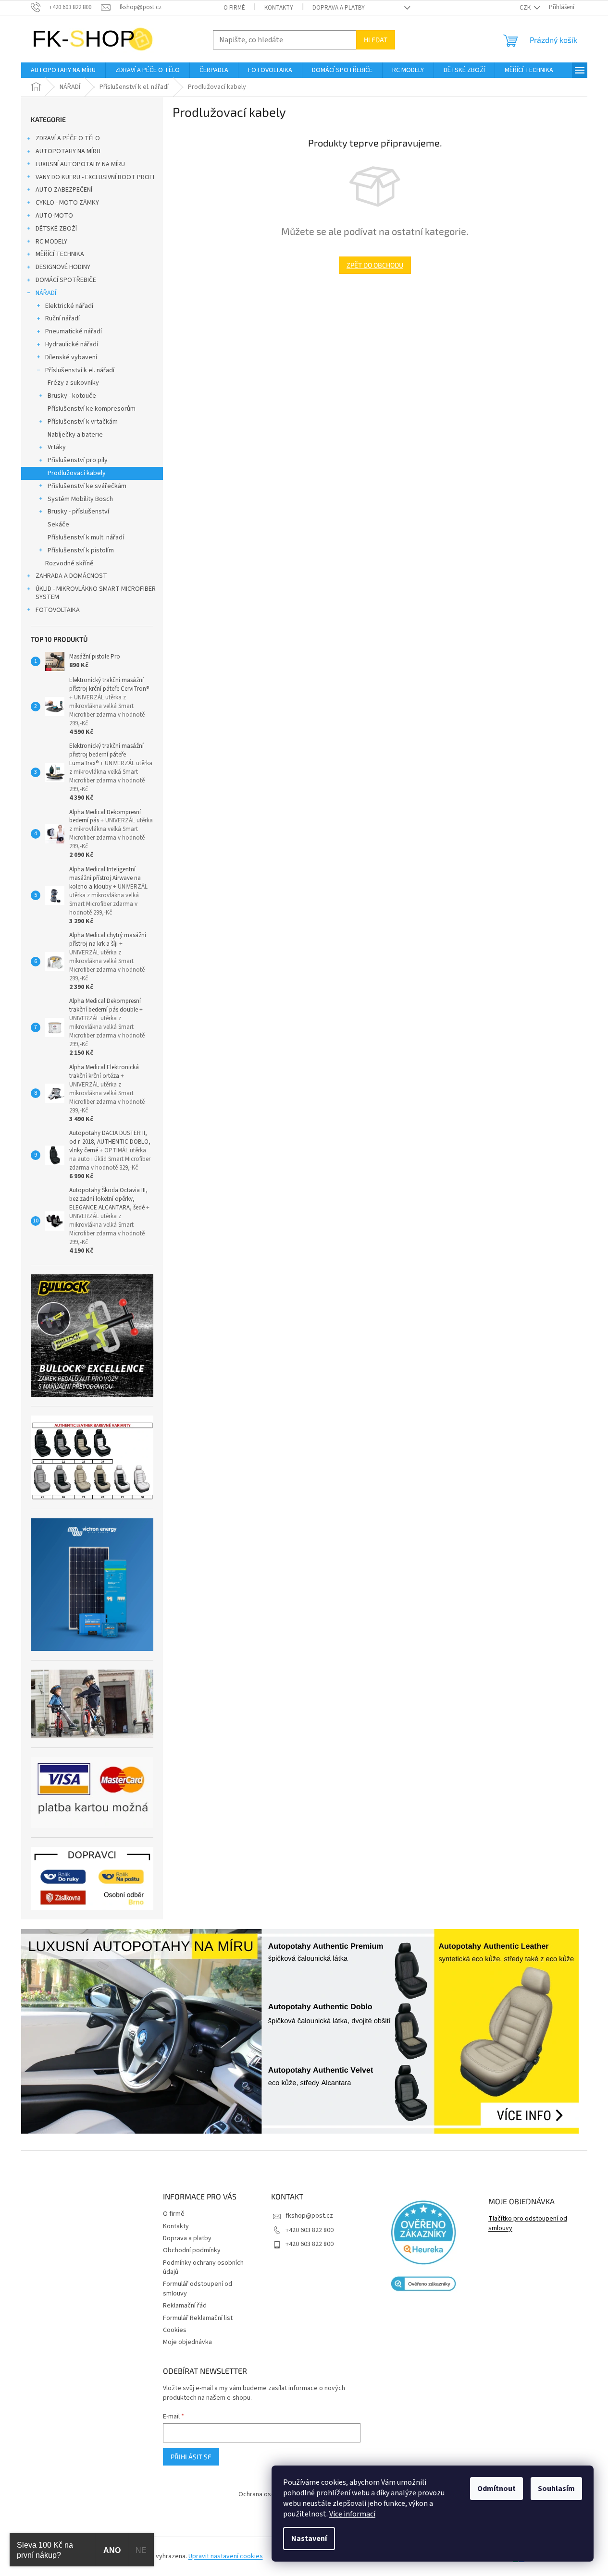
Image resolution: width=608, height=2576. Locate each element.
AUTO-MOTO (54, 216)
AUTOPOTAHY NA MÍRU (68, 151)
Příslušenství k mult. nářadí (86, 537)
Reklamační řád (185, 2306)
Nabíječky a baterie (75, 435)
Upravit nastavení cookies (226, 2556)
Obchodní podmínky (192, 2250)
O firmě (234, 8)
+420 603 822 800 (310, 2230)
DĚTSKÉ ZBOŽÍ (56, 229)
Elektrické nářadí (69, 306)
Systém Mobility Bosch (80, 499)
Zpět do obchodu (375, 265)
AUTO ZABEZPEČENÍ (64, 190)
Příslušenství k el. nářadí (80, 370)
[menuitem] (63, 70)
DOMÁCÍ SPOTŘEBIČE (66, 280)
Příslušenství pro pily (78, 460)
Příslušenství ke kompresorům (92, 409)
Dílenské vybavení (71, 357)
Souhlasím (556, 2489)
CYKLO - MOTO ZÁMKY (67, 203)
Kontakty (279, 8)
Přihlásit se (191, 2457)
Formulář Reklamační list (198, 2318)
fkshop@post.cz (309, 2216)
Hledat (376, 40)
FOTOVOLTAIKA (58, 610)
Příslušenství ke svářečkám (87, 486)
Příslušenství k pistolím (81, 550)
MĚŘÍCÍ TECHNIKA (60, 254)
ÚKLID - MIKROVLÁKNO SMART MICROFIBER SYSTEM (96, 593)
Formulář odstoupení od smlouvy (198, 2289)
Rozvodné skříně (69, 563)
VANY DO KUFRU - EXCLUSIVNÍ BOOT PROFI (95, 177)
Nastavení (309, 2539)
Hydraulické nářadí (72, 344)
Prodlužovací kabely (77, 473)
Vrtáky (57, 447)
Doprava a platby (339, 8)
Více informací (352, 2514)
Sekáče (58, 525)
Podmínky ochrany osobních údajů (203, 2267)
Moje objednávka (187, 2342)
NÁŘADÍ (46, 293)
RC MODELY (51, 242)
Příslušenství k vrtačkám (83, 422)
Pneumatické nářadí (74, 331)
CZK (526, 8)
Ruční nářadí (62, 318)
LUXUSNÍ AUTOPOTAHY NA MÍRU (80, 164)
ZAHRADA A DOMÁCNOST (71, 576)
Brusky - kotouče (72, 396)
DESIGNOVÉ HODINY (63, 267)
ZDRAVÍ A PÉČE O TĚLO (68, 138)
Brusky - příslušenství (78, 512)
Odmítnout (496, 2489)
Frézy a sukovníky (73, 383)
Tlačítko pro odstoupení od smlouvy (528, 2223)
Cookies (175, 2330)
